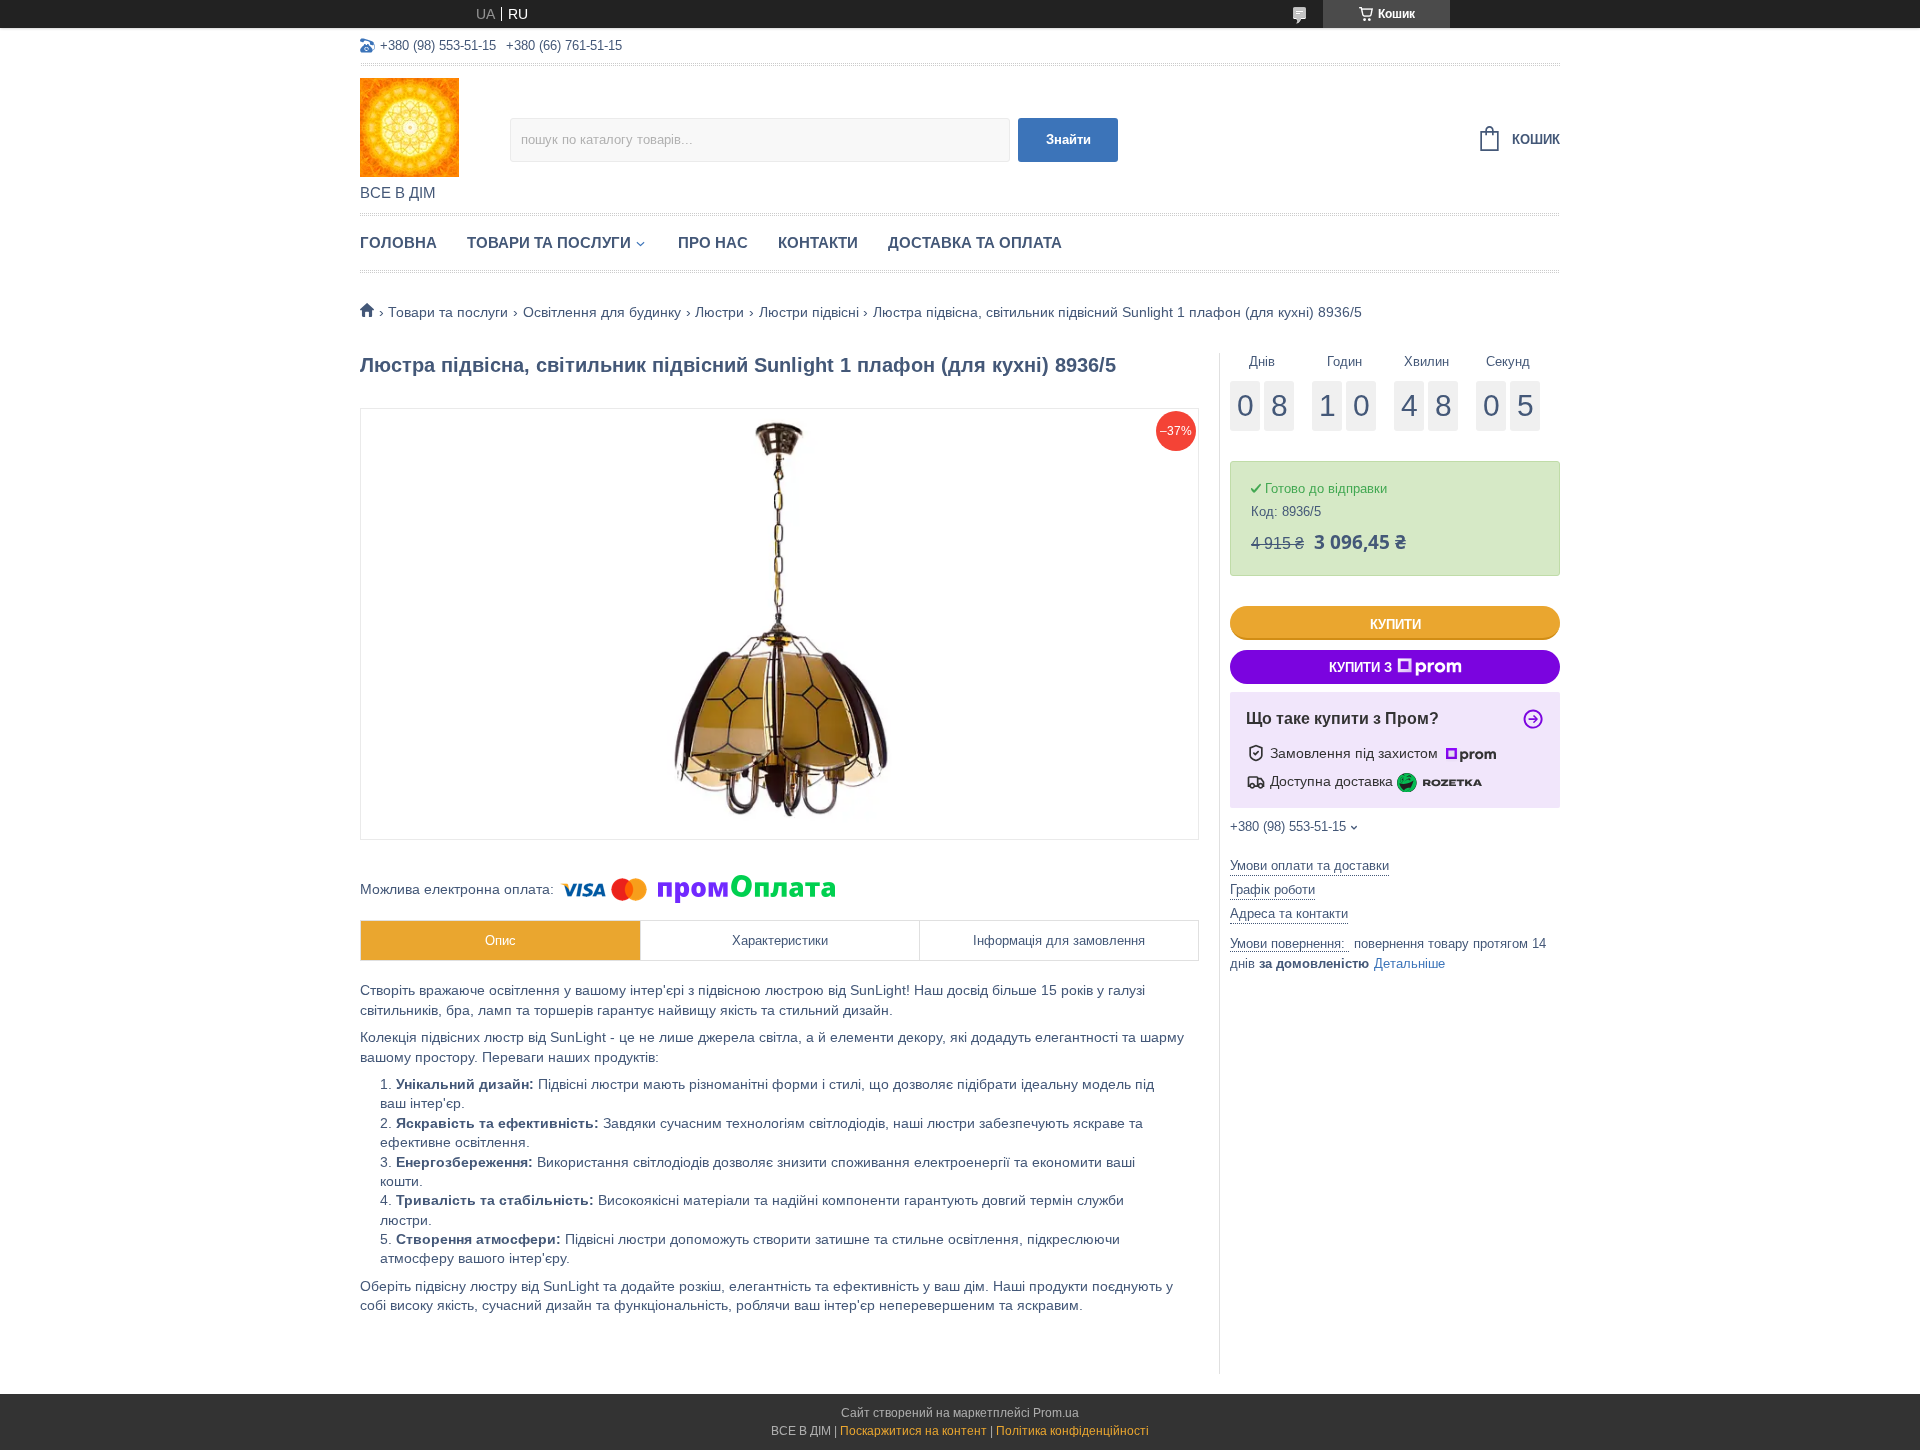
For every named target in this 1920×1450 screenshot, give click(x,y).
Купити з (1360, 667)
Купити (1395, 624)
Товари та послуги (549, 242)
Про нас (713, 242)
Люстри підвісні (809, 312)
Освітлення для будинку (602, 312)
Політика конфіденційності (1072, 1431)
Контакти (818, 242)
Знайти (1068, 139)
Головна (398, 242)
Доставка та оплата (975, 242)
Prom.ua (1056, 1413)
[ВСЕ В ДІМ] (435, 126)
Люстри (719, 312)
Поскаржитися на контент (913, 1431)
